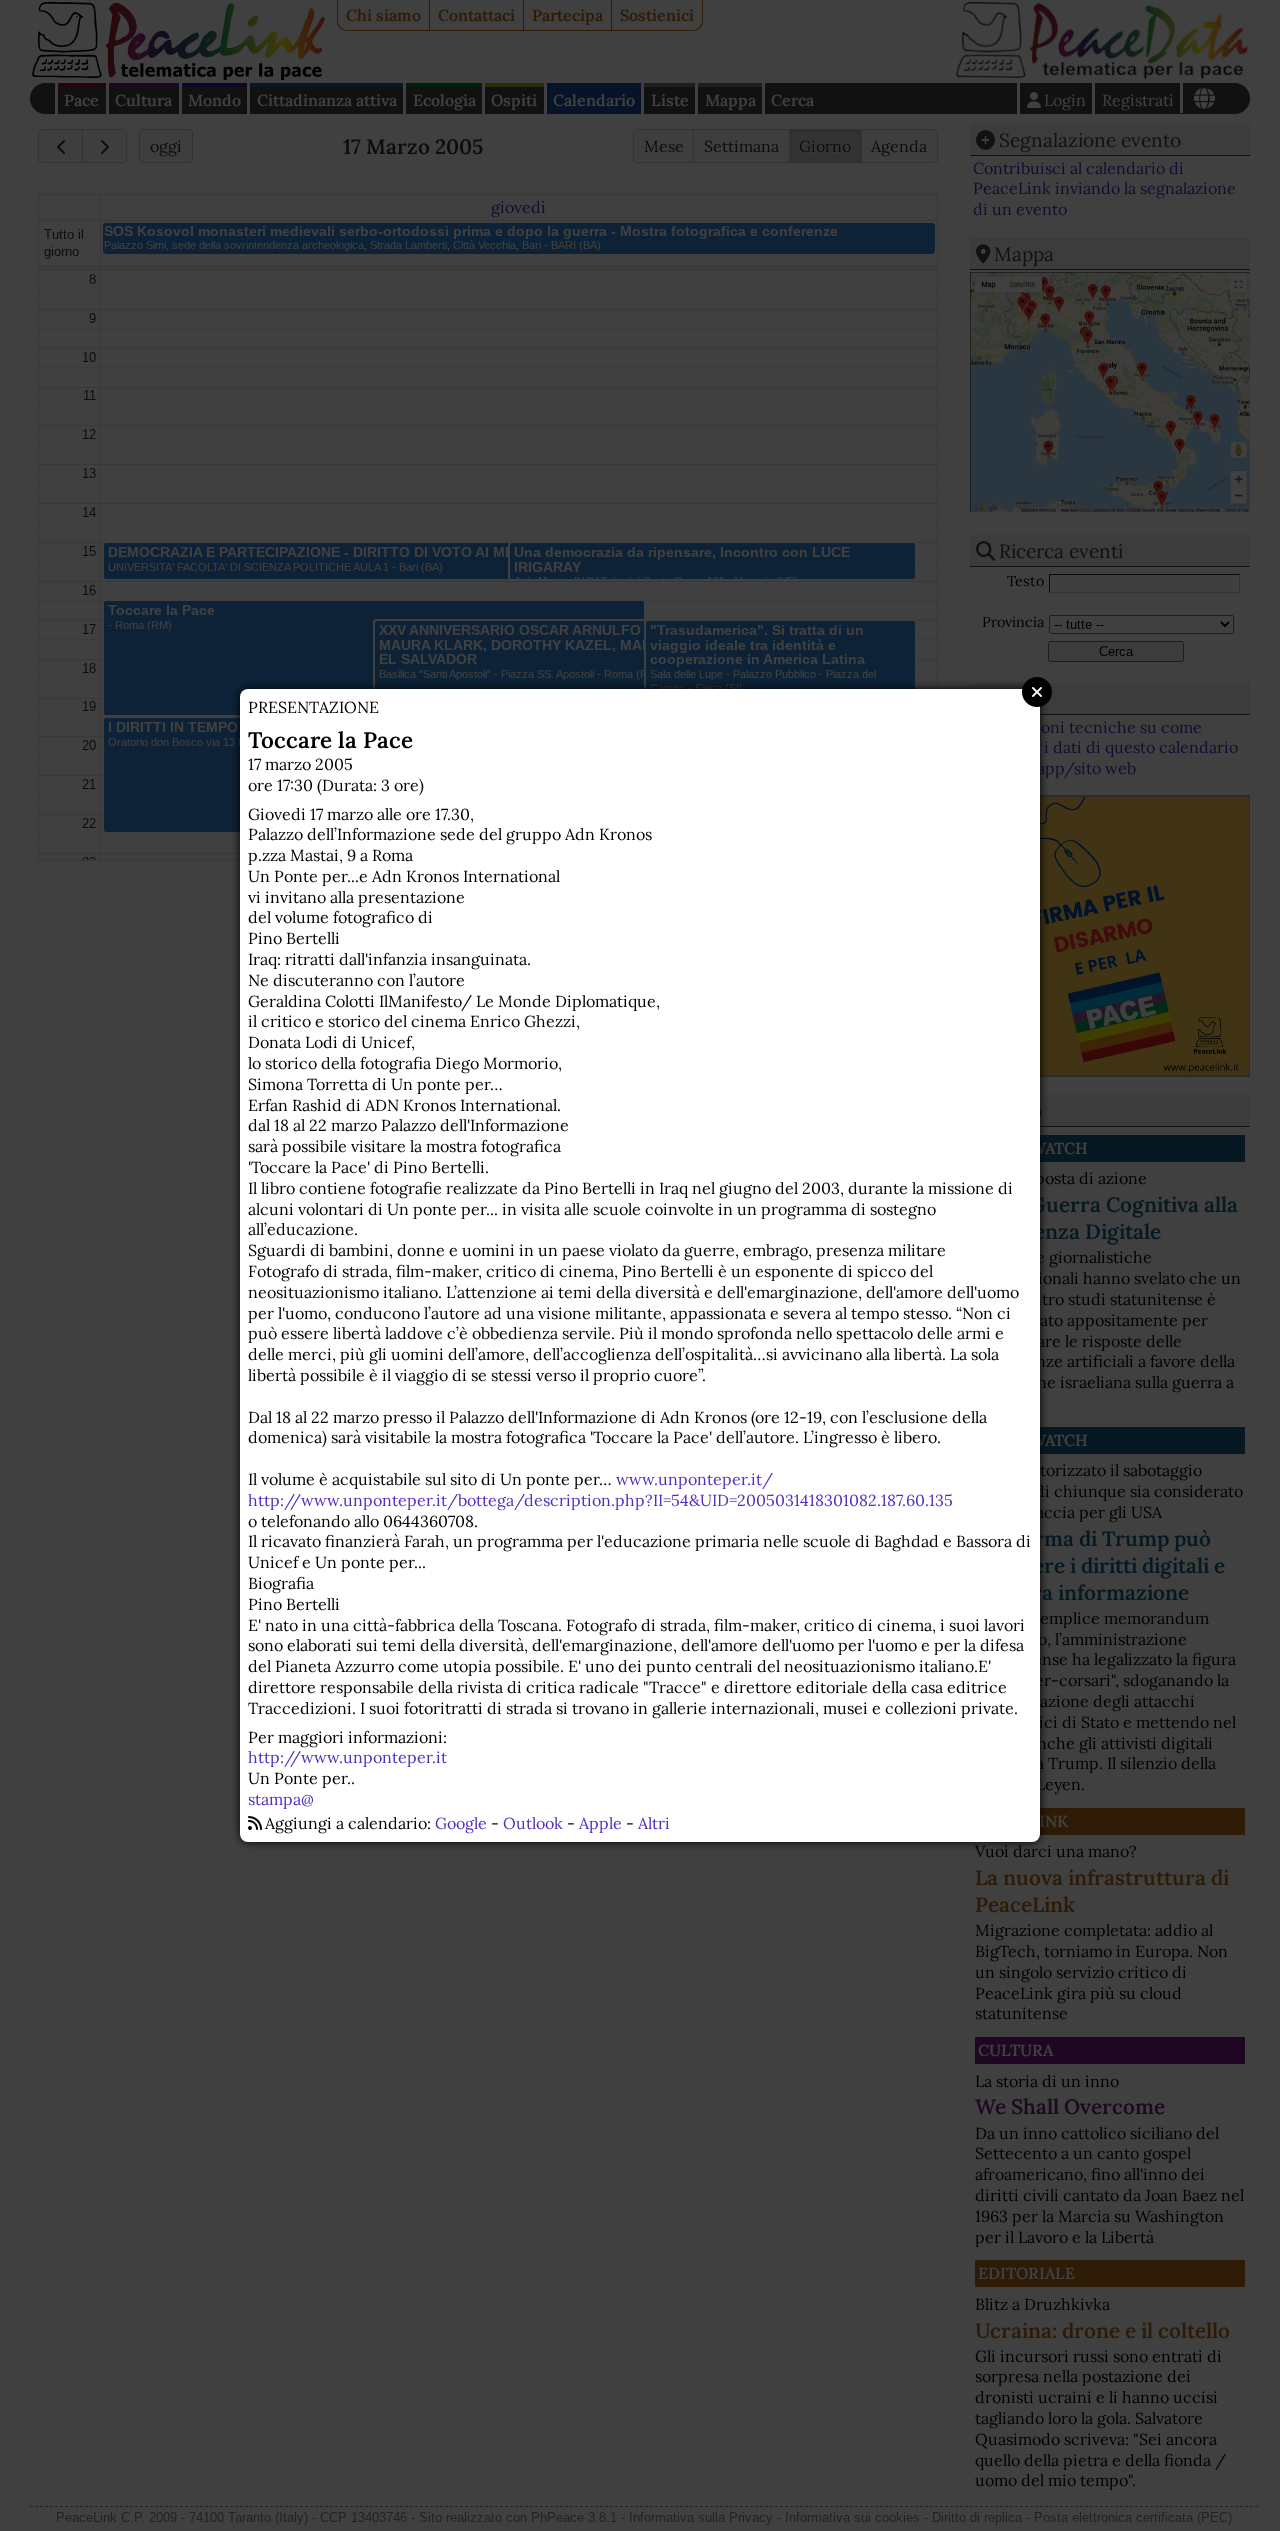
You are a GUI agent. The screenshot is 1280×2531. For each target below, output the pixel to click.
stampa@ (281, 1799)
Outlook (533, 1823)
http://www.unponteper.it (347, 1757)
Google (461, 1823)
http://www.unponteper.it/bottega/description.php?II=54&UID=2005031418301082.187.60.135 (600, 1500)
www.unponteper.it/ (694, 1479)
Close (1037, 692)
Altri (654, 1823)
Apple (600, 1823)
